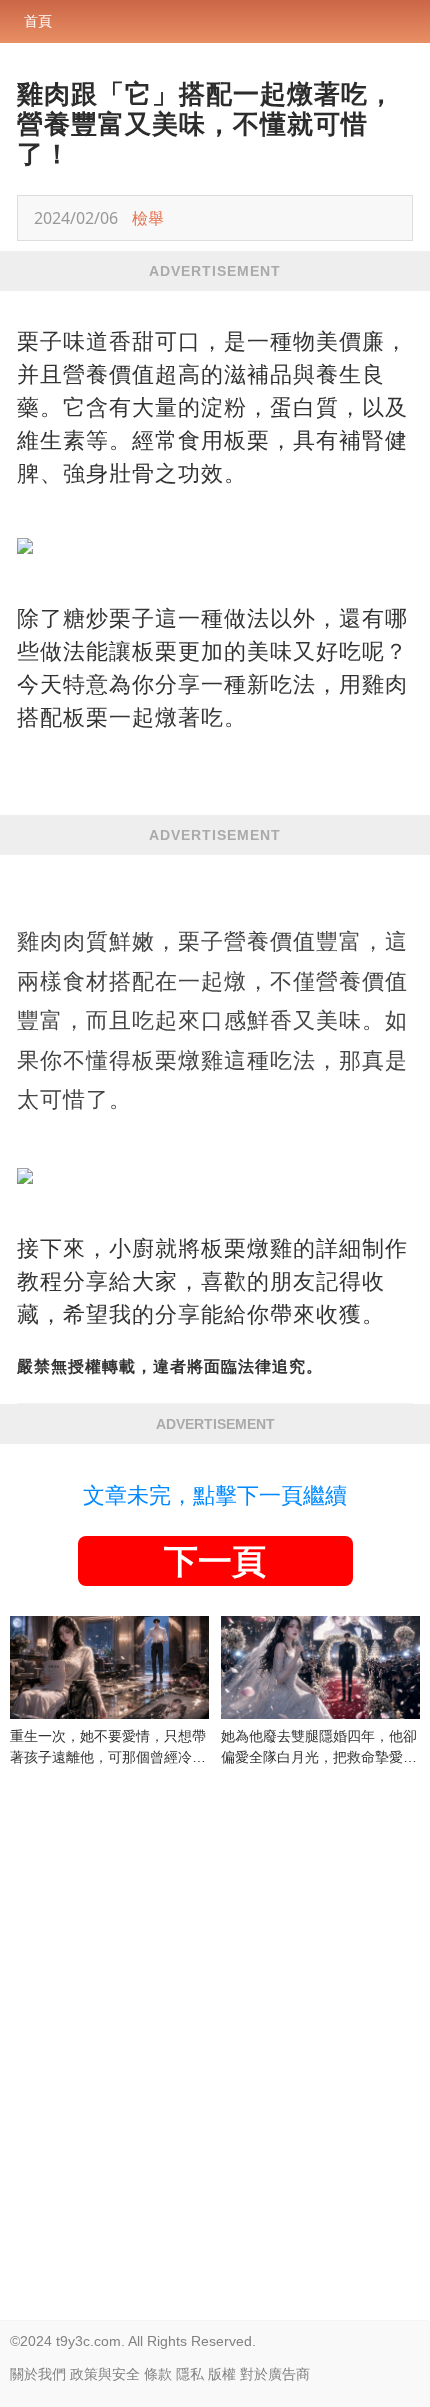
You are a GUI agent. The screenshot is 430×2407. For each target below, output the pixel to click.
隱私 (190, 2374)
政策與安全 (105, 2374)
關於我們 (38, 2374)
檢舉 (148, 218)
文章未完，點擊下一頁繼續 (215, 1495)
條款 (158, 2374)
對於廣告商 (275, 2374)
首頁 (38, 21)
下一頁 (215, 1561)
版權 (222, 2374)
